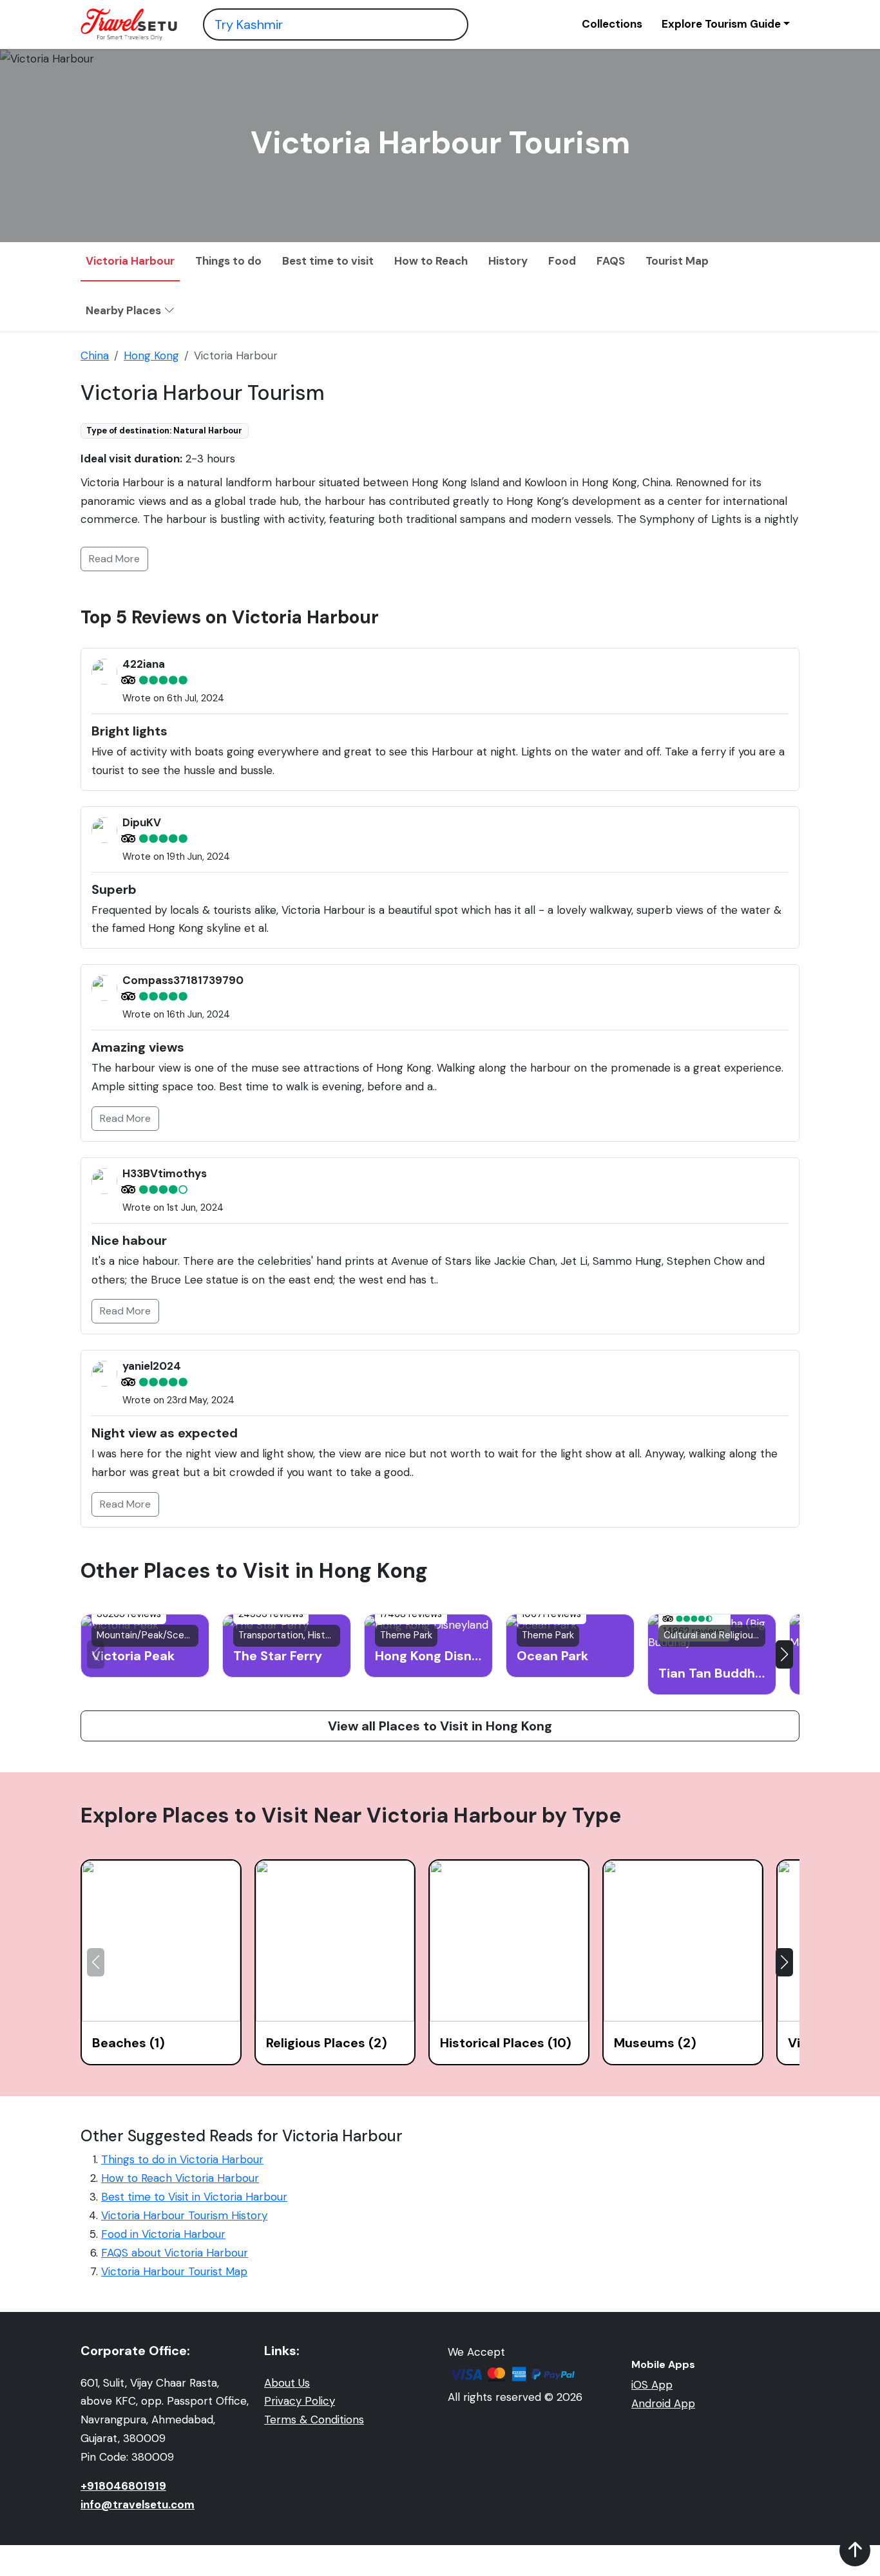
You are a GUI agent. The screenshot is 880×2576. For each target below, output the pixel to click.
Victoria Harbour (130, 261)
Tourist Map (677, 261)
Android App (663, 2403)
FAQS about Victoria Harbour (175, 2253)
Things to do (228, 261)
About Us (287, 2383)
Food (562, 261)
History (508, 261)
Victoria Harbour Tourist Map (174, 2271)
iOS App (652, 2385)
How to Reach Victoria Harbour (180, 2178)
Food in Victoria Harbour (163, 2234)
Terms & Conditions (314, 2420)
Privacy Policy (300, 2401)
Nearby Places (125, 310)
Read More (114, 559)
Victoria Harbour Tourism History (184, 2215)
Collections (612, 24)
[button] (784, 1654)
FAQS (611, 261)
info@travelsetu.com (138, 2505)
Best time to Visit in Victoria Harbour (194, 2197)
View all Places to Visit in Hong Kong (440, 1726)
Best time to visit (328, 261)
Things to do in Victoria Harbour (182, 2159)
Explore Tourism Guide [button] (721, 24)
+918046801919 (123, 2486)
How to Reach (431, 261)
